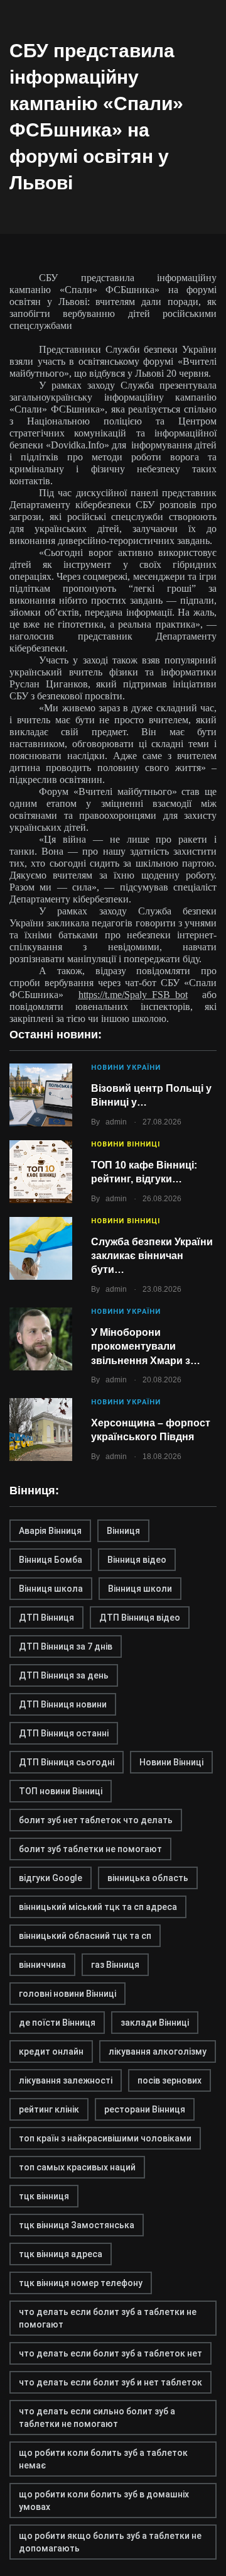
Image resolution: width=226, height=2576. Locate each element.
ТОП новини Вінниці (61, 1791)
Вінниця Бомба (51, 1560)
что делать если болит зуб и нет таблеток (110, 2382)
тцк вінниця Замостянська (77, 2225)
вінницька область (148, 1878)
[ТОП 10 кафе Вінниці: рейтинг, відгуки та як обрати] (41, 1172)
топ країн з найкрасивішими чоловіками (105, 2138)
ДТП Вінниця (46, 1618)
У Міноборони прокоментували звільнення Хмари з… (146, 1346)
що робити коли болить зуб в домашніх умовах (104, 2501)
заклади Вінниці (155, 2023)
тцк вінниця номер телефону (81, 2283)
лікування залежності (66, 2080)
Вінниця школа (51, 1589)
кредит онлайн (51, 2051)
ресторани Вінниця (145, 2109)
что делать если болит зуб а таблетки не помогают (108, 2318)
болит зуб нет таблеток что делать (96, 1820)
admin (116, 1122)
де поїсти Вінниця (57, 2023)
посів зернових (169, 2080)
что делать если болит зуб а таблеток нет (110, 2353)
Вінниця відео (137, 1560)
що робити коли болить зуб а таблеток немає (103, 2459)
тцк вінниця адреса (61, 2254)
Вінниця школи (140, 1589)
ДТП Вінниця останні (64, 1733)
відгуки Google (51, 1878)
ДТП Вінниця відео (140, 1618)
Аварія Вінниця (50, 1531)
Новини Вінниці (126, 1144)
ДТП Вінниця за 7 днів (66, 1646)
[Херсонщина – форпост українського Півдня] (41, 1430)
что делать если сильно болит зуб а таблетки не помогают (97, 2418)
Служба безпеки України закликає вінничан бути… (152, 1256)
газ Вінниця (115, 1965)
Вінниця (123, 1531)
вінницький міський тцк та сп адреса (98, 1907)
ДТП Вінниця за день (64, 1675)
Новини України (126, 1068)
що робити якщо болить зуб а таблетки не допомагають (110, 2542)
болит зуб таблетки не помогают (90, 1849)
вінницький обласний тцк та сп (85, 1936)
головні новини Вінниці (67, 1994)
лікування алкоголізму (158, 2051)
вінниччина (42, 1965)
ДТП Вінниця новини (63, 1704)
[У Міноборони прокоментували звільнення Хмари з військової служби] (41, 1339)
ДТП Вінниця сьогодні (67, 1762)
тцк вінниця (44, 2196)
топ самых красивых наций (77, 2167)
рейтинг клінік (49, 2109)
